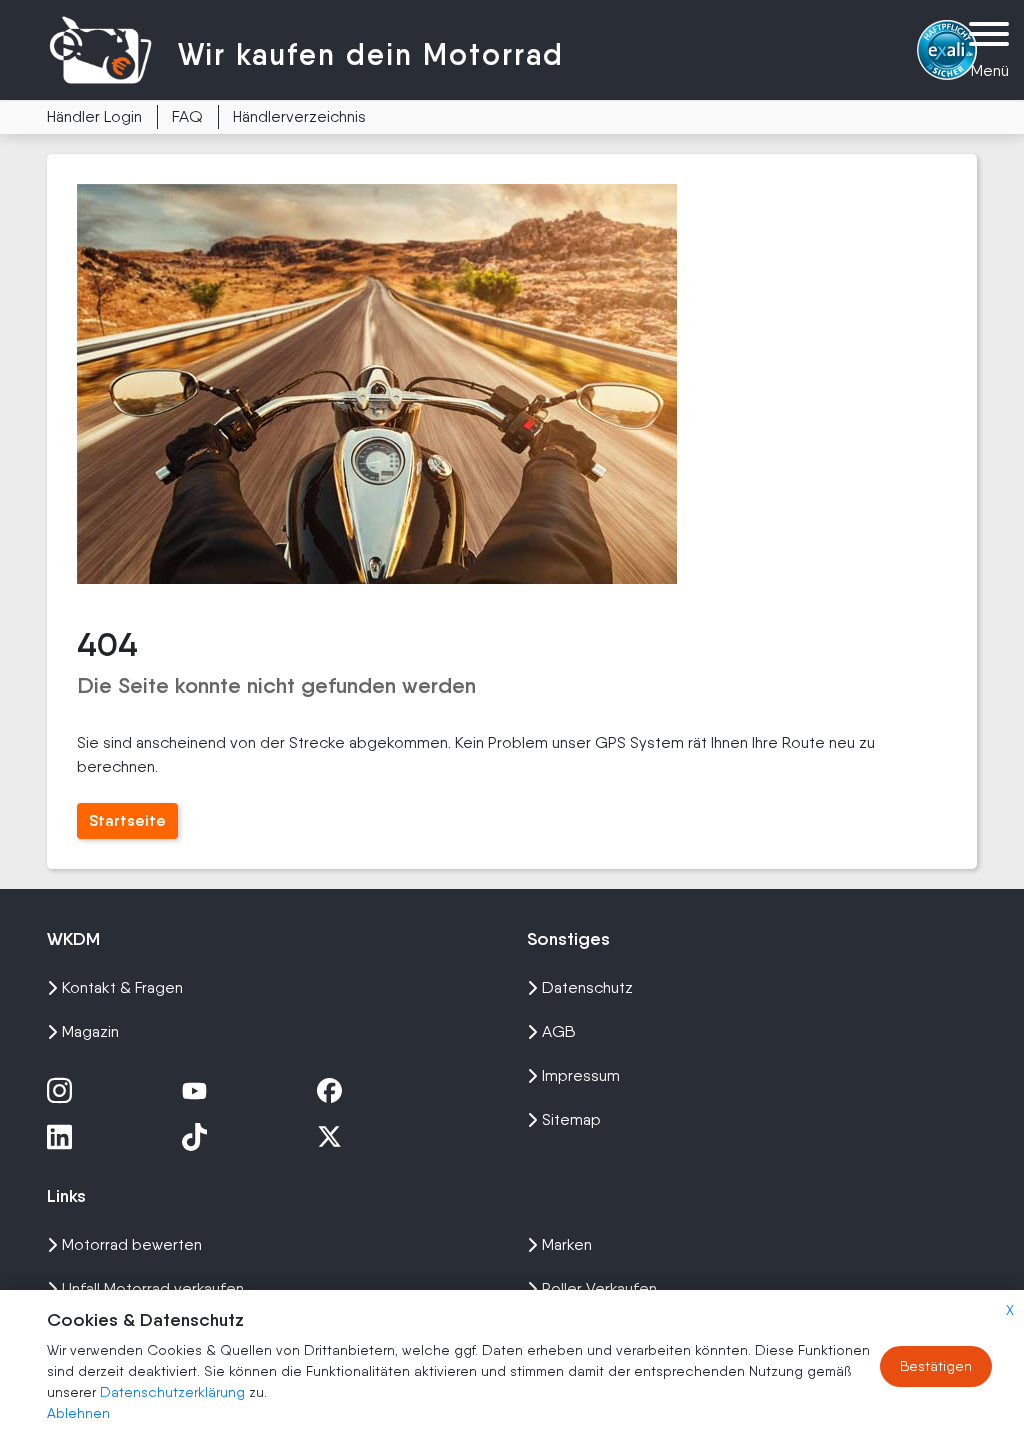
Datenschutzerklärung (174, 1392)
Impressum (581, 1075)
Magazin (90, 1031)
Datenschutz (587, 987)
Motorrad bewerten (132, 1244)
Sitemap (571, 1119)
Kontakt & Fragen (122, 987)
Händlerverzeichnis (299, 116)
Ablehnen (78, 1413)
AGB (559, 1031)
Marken (567, 1244)
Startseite (127, 820)
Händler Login (94, 116)
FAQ (187, 116)
